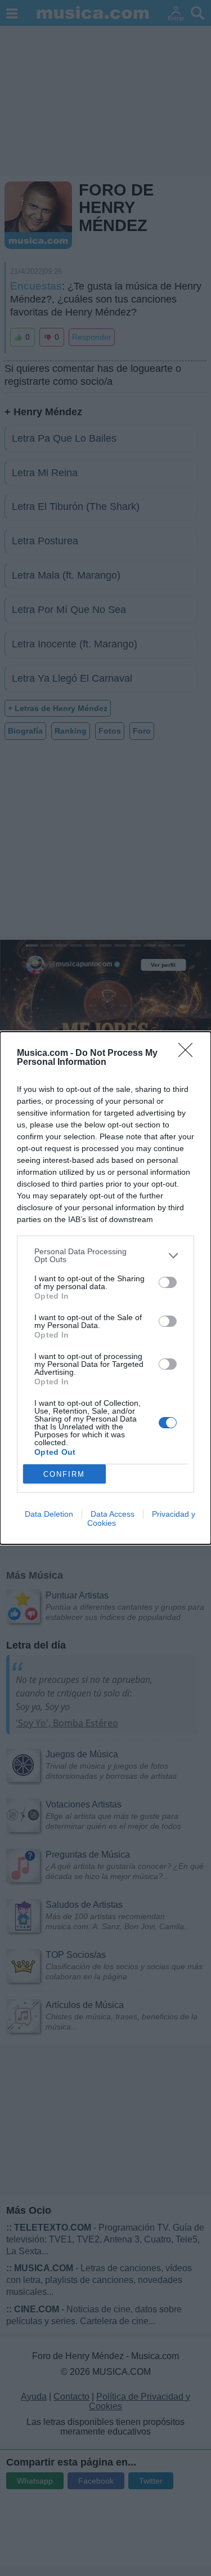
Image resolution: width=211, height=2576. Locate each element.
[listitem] (105, 1255)
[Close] (189, 1054)
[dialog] (105, 1288)
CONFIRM (64, 1474)
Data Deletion (49, 1514)
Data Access (113, 1514)
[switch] (168, 1282)
